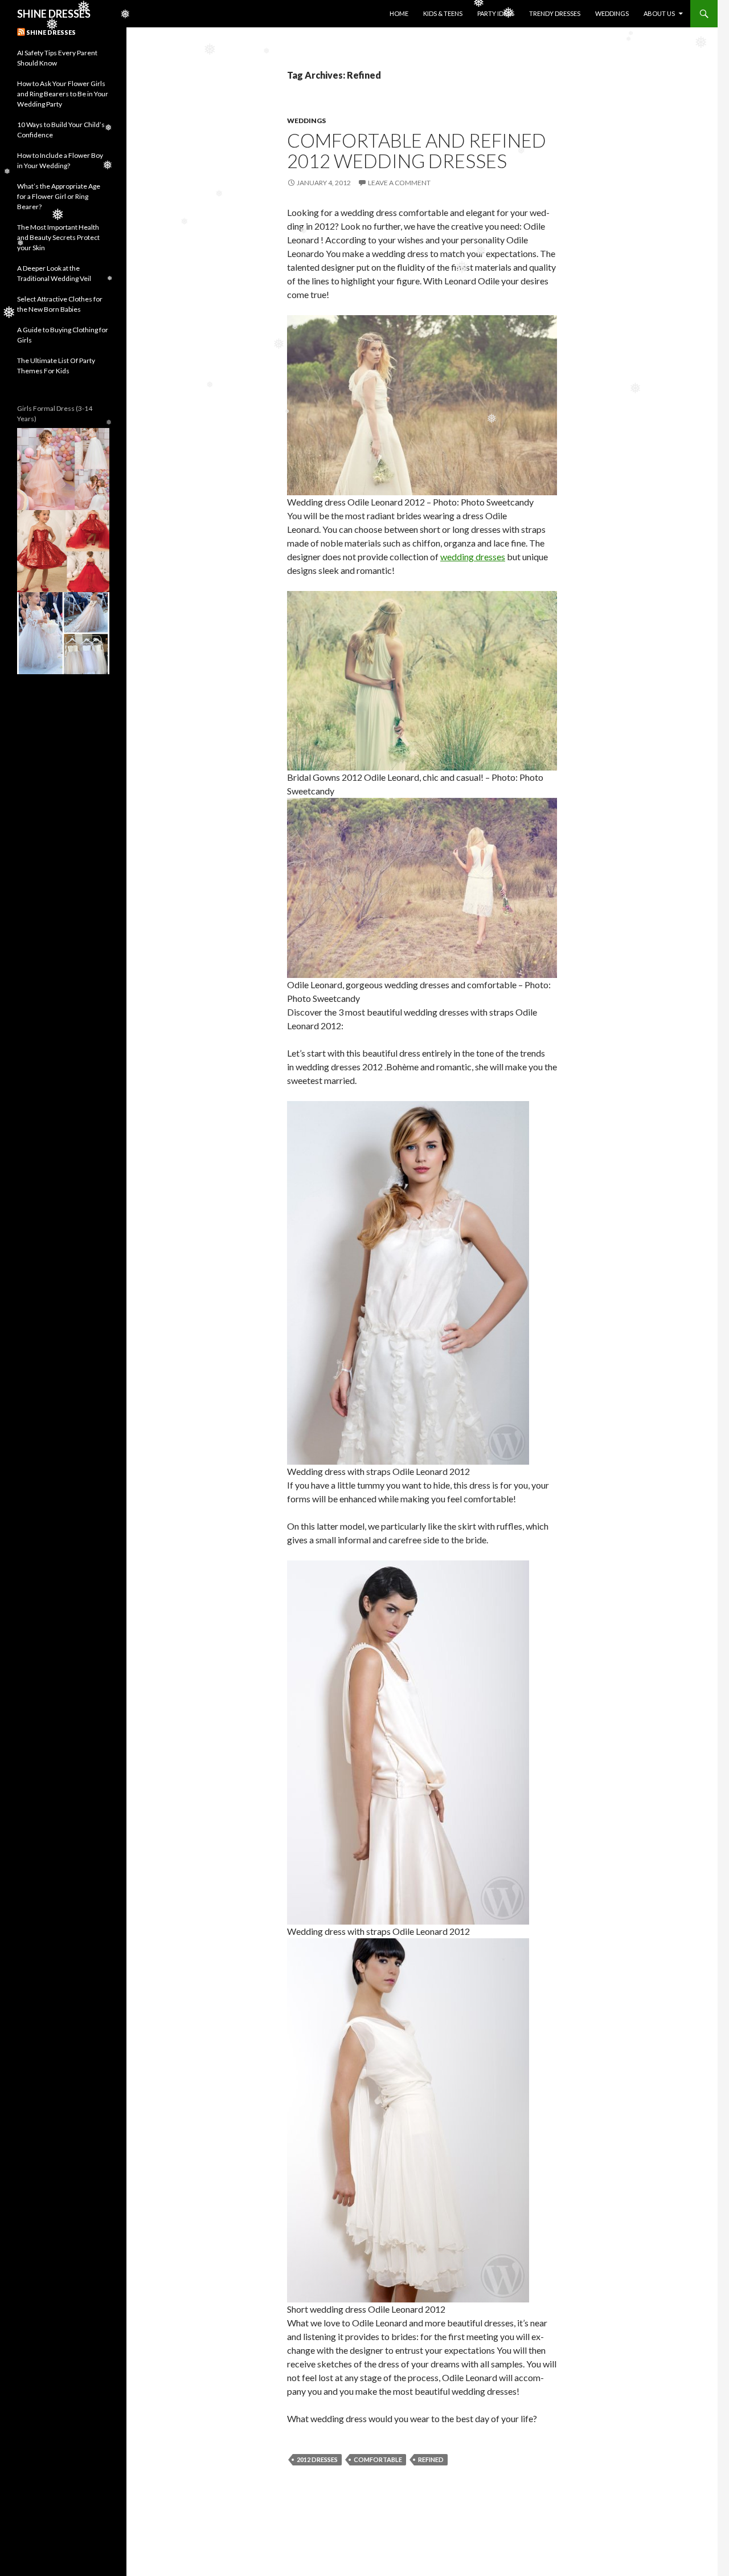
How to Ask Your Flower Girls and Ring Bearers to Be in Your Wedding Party (63, 94)
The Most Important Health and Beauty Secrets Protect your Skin (58, 237)
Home (399, 13)
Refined (431, 2459)
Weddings (612, 13)
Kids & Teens (443, 13)
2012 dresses (317, 2459)
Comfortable (378, 2459)
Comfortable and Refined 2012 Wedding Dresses (417, 150)
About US (659, 13)
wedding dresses (473, 557)
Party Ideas (496, 13)
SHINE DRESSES (54, 14)
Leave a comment (399, 183)
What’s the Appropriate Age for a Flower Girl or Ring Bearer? (59, 196)
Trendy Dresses (555, 13)
